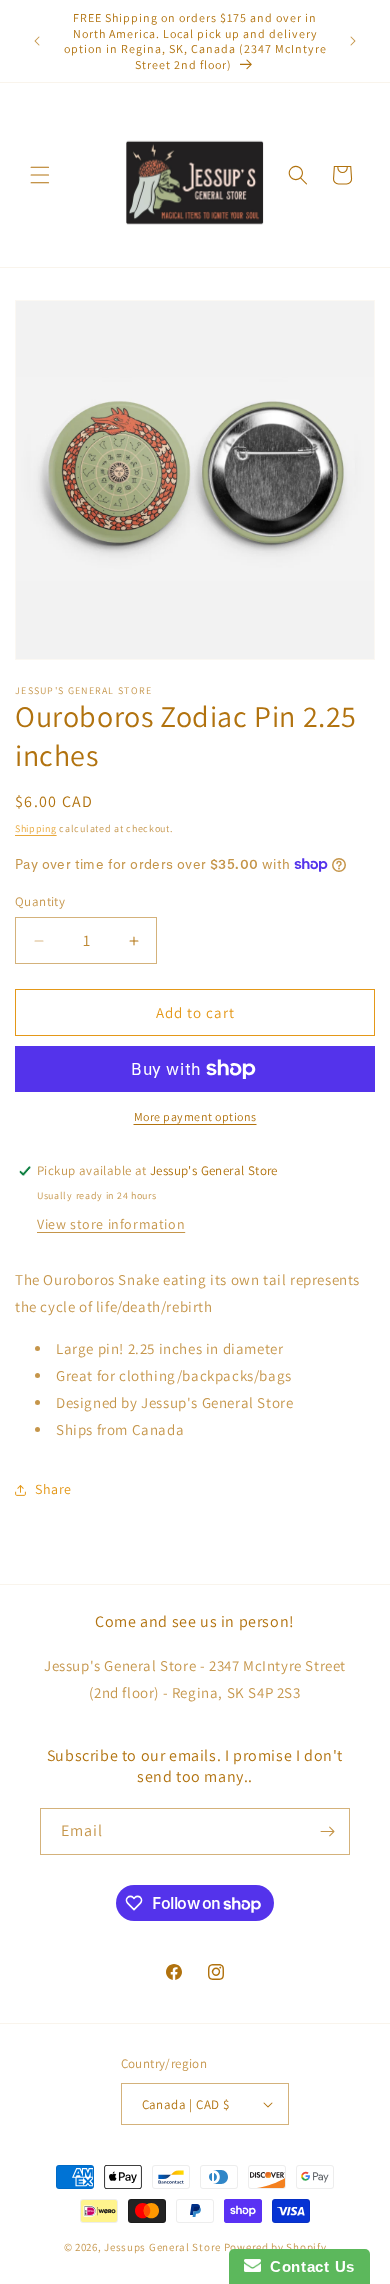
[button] (40, 175)
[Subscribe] (327, 1831)
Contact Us (308, 2266)
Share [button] (53, 1489)
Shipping (36, 828)
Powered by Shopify (275, 2247)
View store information (111, 1224)
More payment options (195, 1116)
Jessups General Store (162, 2247)
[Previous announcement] (37, 41)
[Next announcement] (353, 41)
